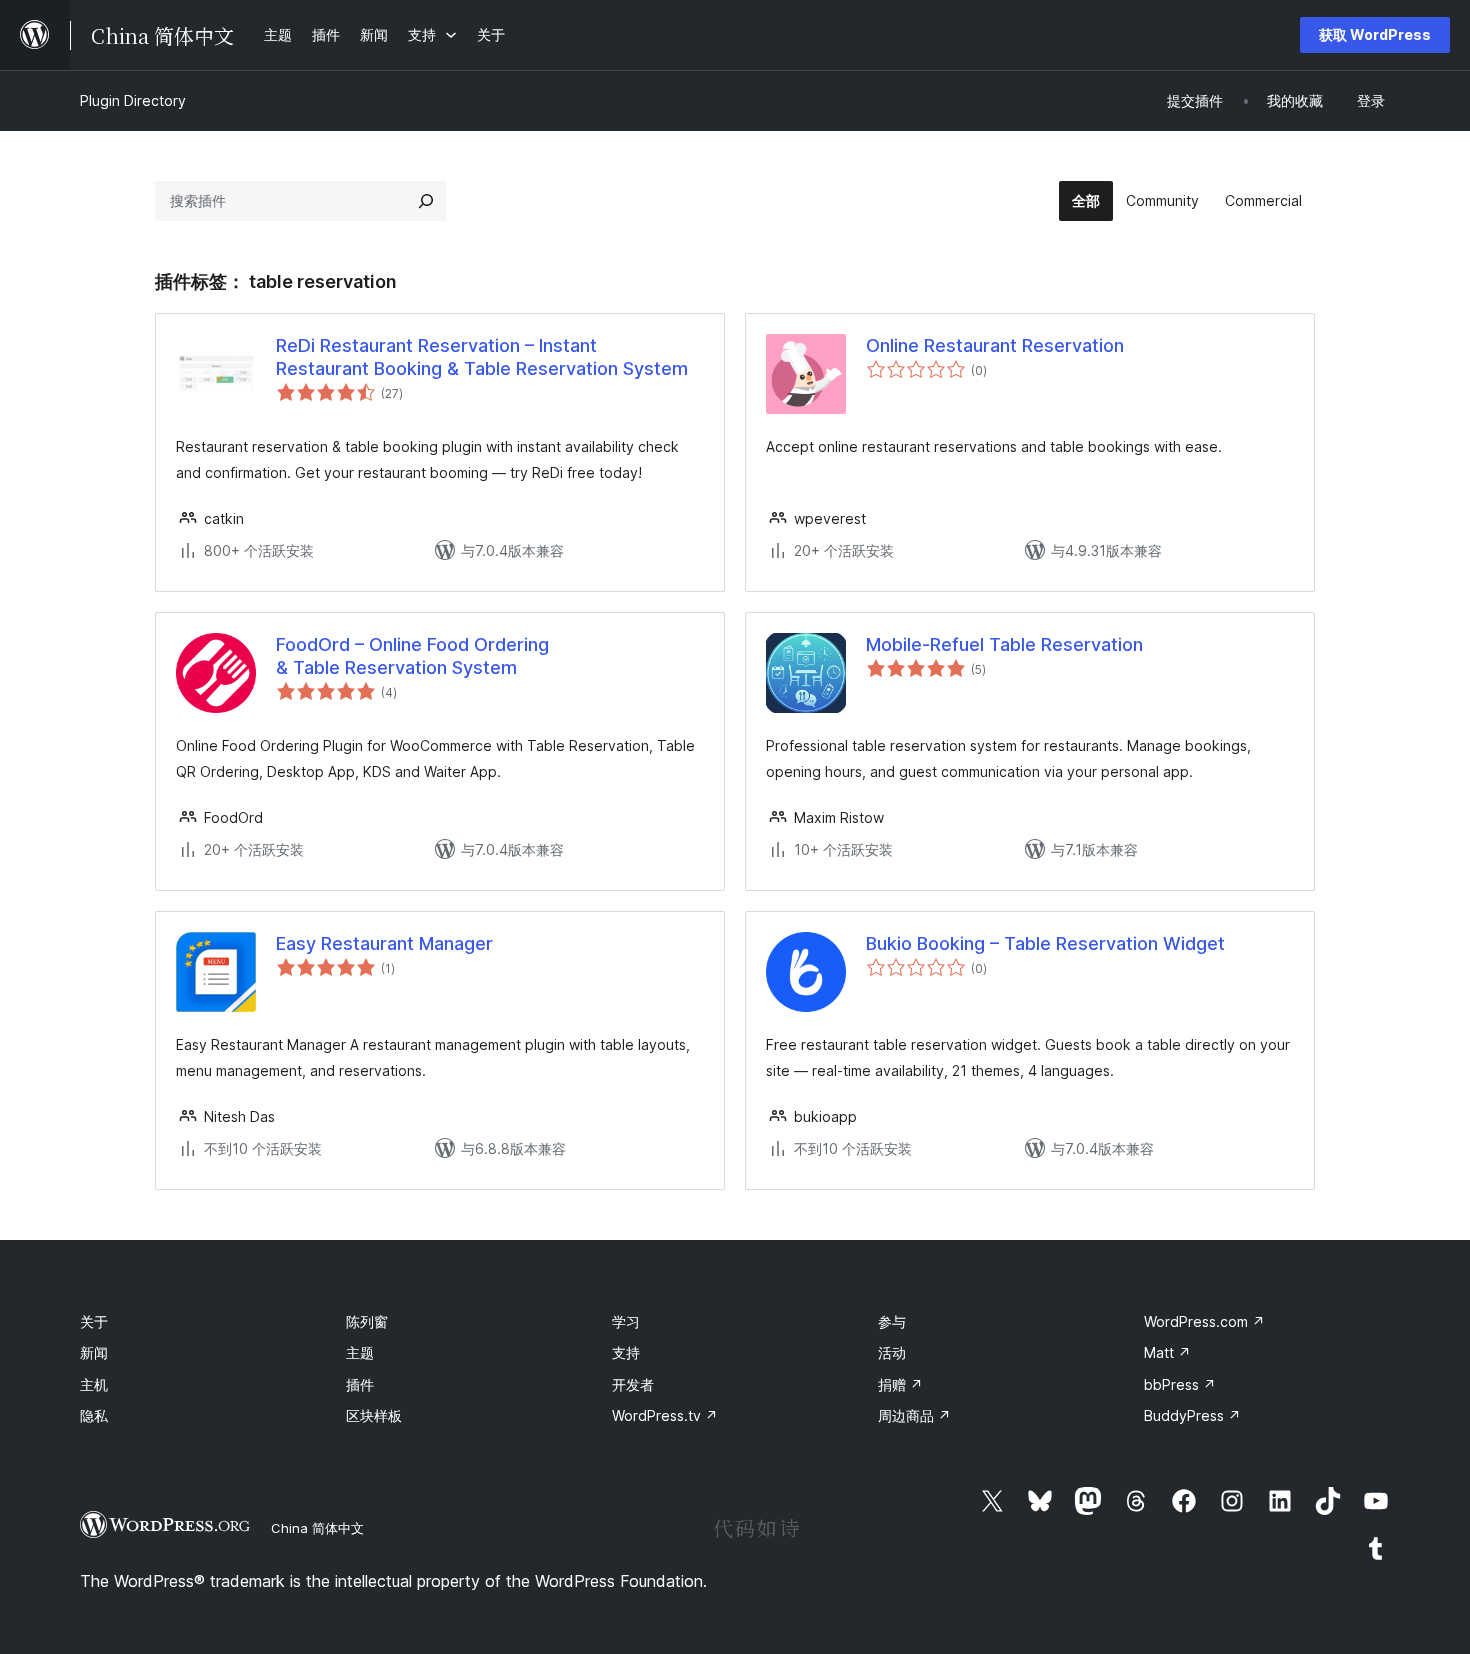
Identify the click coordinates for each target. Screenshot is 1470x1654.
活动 (892, 1352)
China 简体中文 (317, 1528)
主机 (94, 1384)
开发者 (633, 1384)
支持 (626, 1352)
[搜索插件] (426, 201)
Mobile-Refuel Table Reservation (1004, 644)
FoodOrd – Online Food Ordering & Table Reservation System (412, 656)
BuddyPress (1192, 1415)
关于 (94, 1321)
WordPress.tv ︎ (665, 1415)
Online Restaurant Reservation (995, 345)
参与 (892, 1321)
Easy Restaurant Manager (384, 943)
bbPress (1180, 1384)
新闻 (94, 1352)
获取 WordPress (1375, 34)
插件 (360, 1384)
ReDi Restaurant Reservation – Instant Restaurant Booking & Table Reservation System (482, 357)
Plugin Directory (133, 100)
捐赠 (900, 1384)
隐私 (94, 1415)
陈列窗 (367, 1321)
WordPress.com (1204, 1321)
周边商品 (914, 1415)
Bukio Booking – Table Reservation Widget (1045, 943)
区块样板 (374, 1415)
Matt (1167, 1352)
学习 (626, 1321)
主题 (360, 1352)
